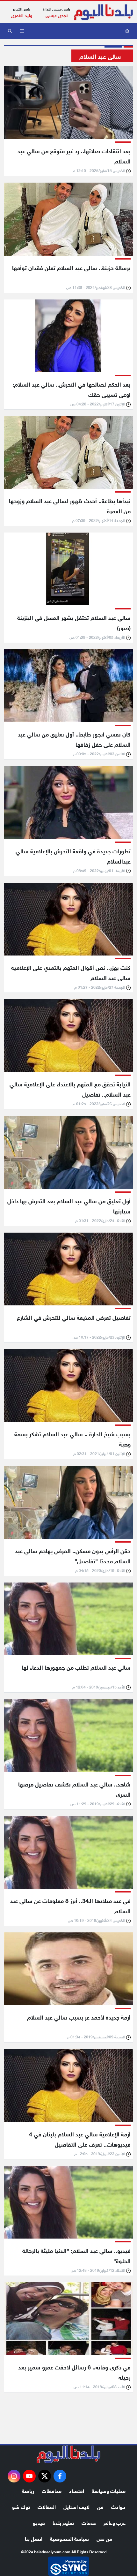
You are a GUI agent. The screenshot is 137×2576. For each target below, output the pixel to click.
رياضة (28, 2490)
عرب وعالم (115, 2522)
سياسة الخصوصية (69, 2538)
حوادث (118, 2506)
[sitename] (68, 2454)
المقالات (47, 2506)
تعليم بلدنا (63, 2522)
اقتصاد (77, 2490)
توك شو (21, 2506)
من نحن (104, 2538)
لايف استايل (76, 2506)
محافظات (52, 2490)
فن (100, 2506)
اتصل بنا (34, 2538)
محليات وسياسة (109, 2490)
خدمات (89, 2522)
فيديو (39, 2522)
